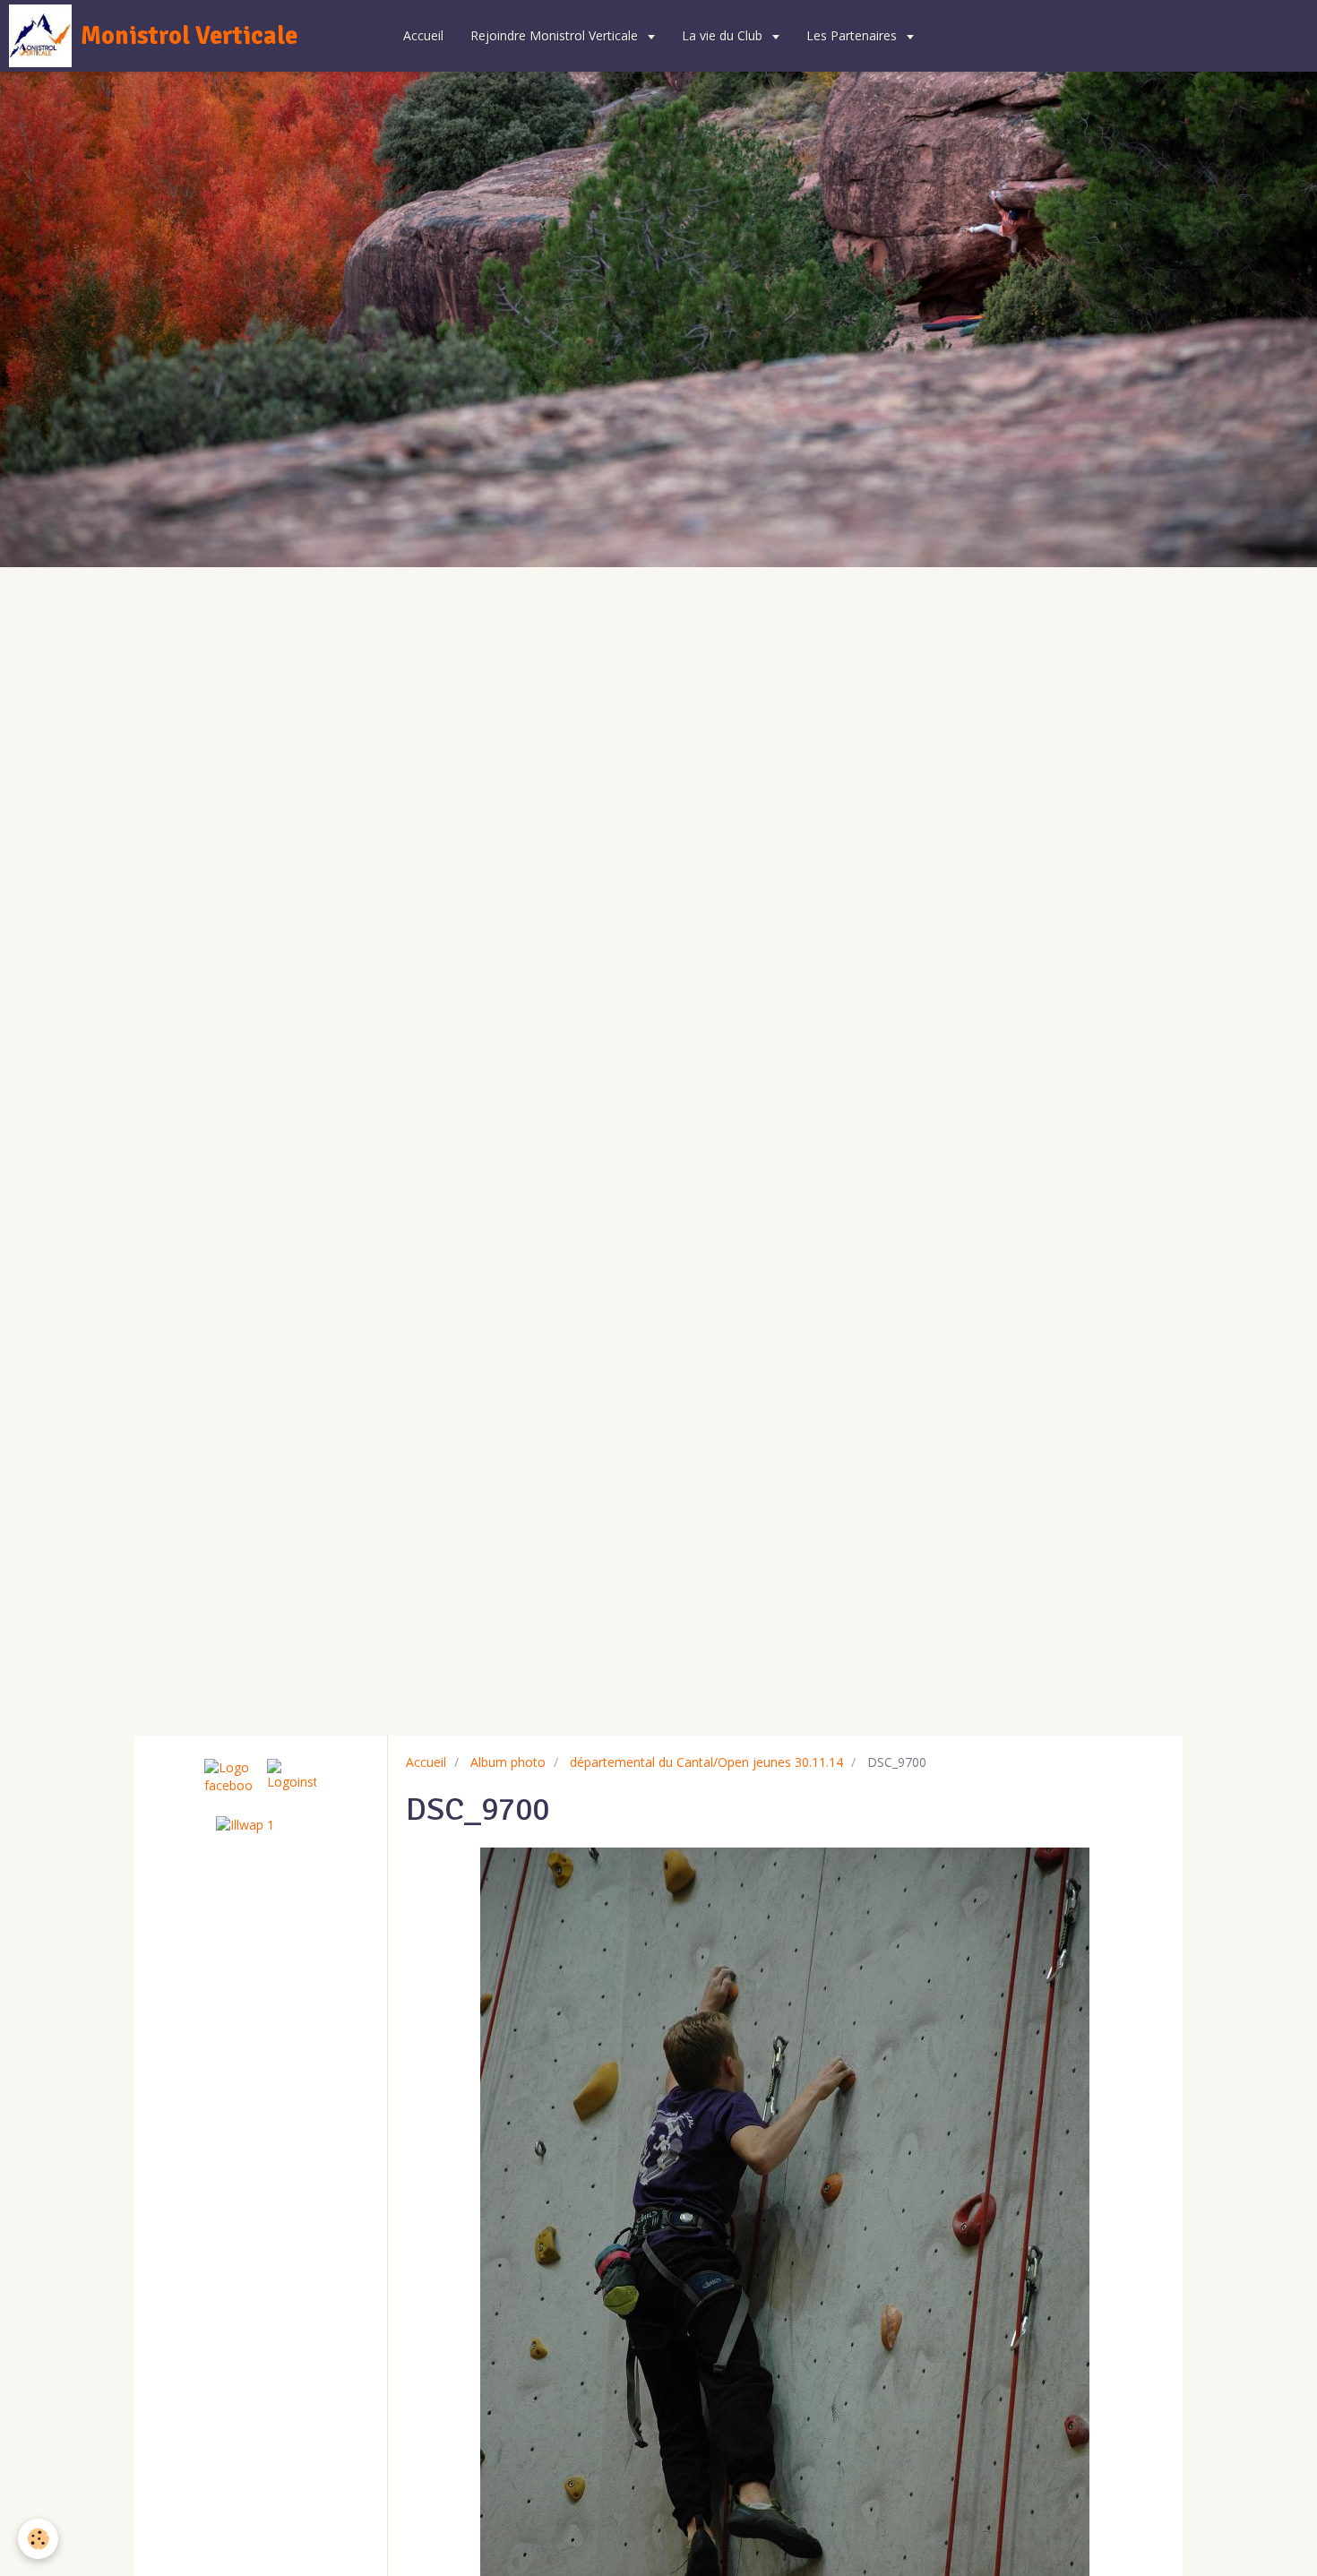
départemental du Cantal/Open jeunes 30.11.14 (706, 1762)
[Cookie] (38, 2539)
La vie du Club (724, 35)
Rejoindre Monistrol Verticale (556, 35)
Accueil (423, 35)
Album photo (508, 1762)
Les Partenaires (853, 35)
